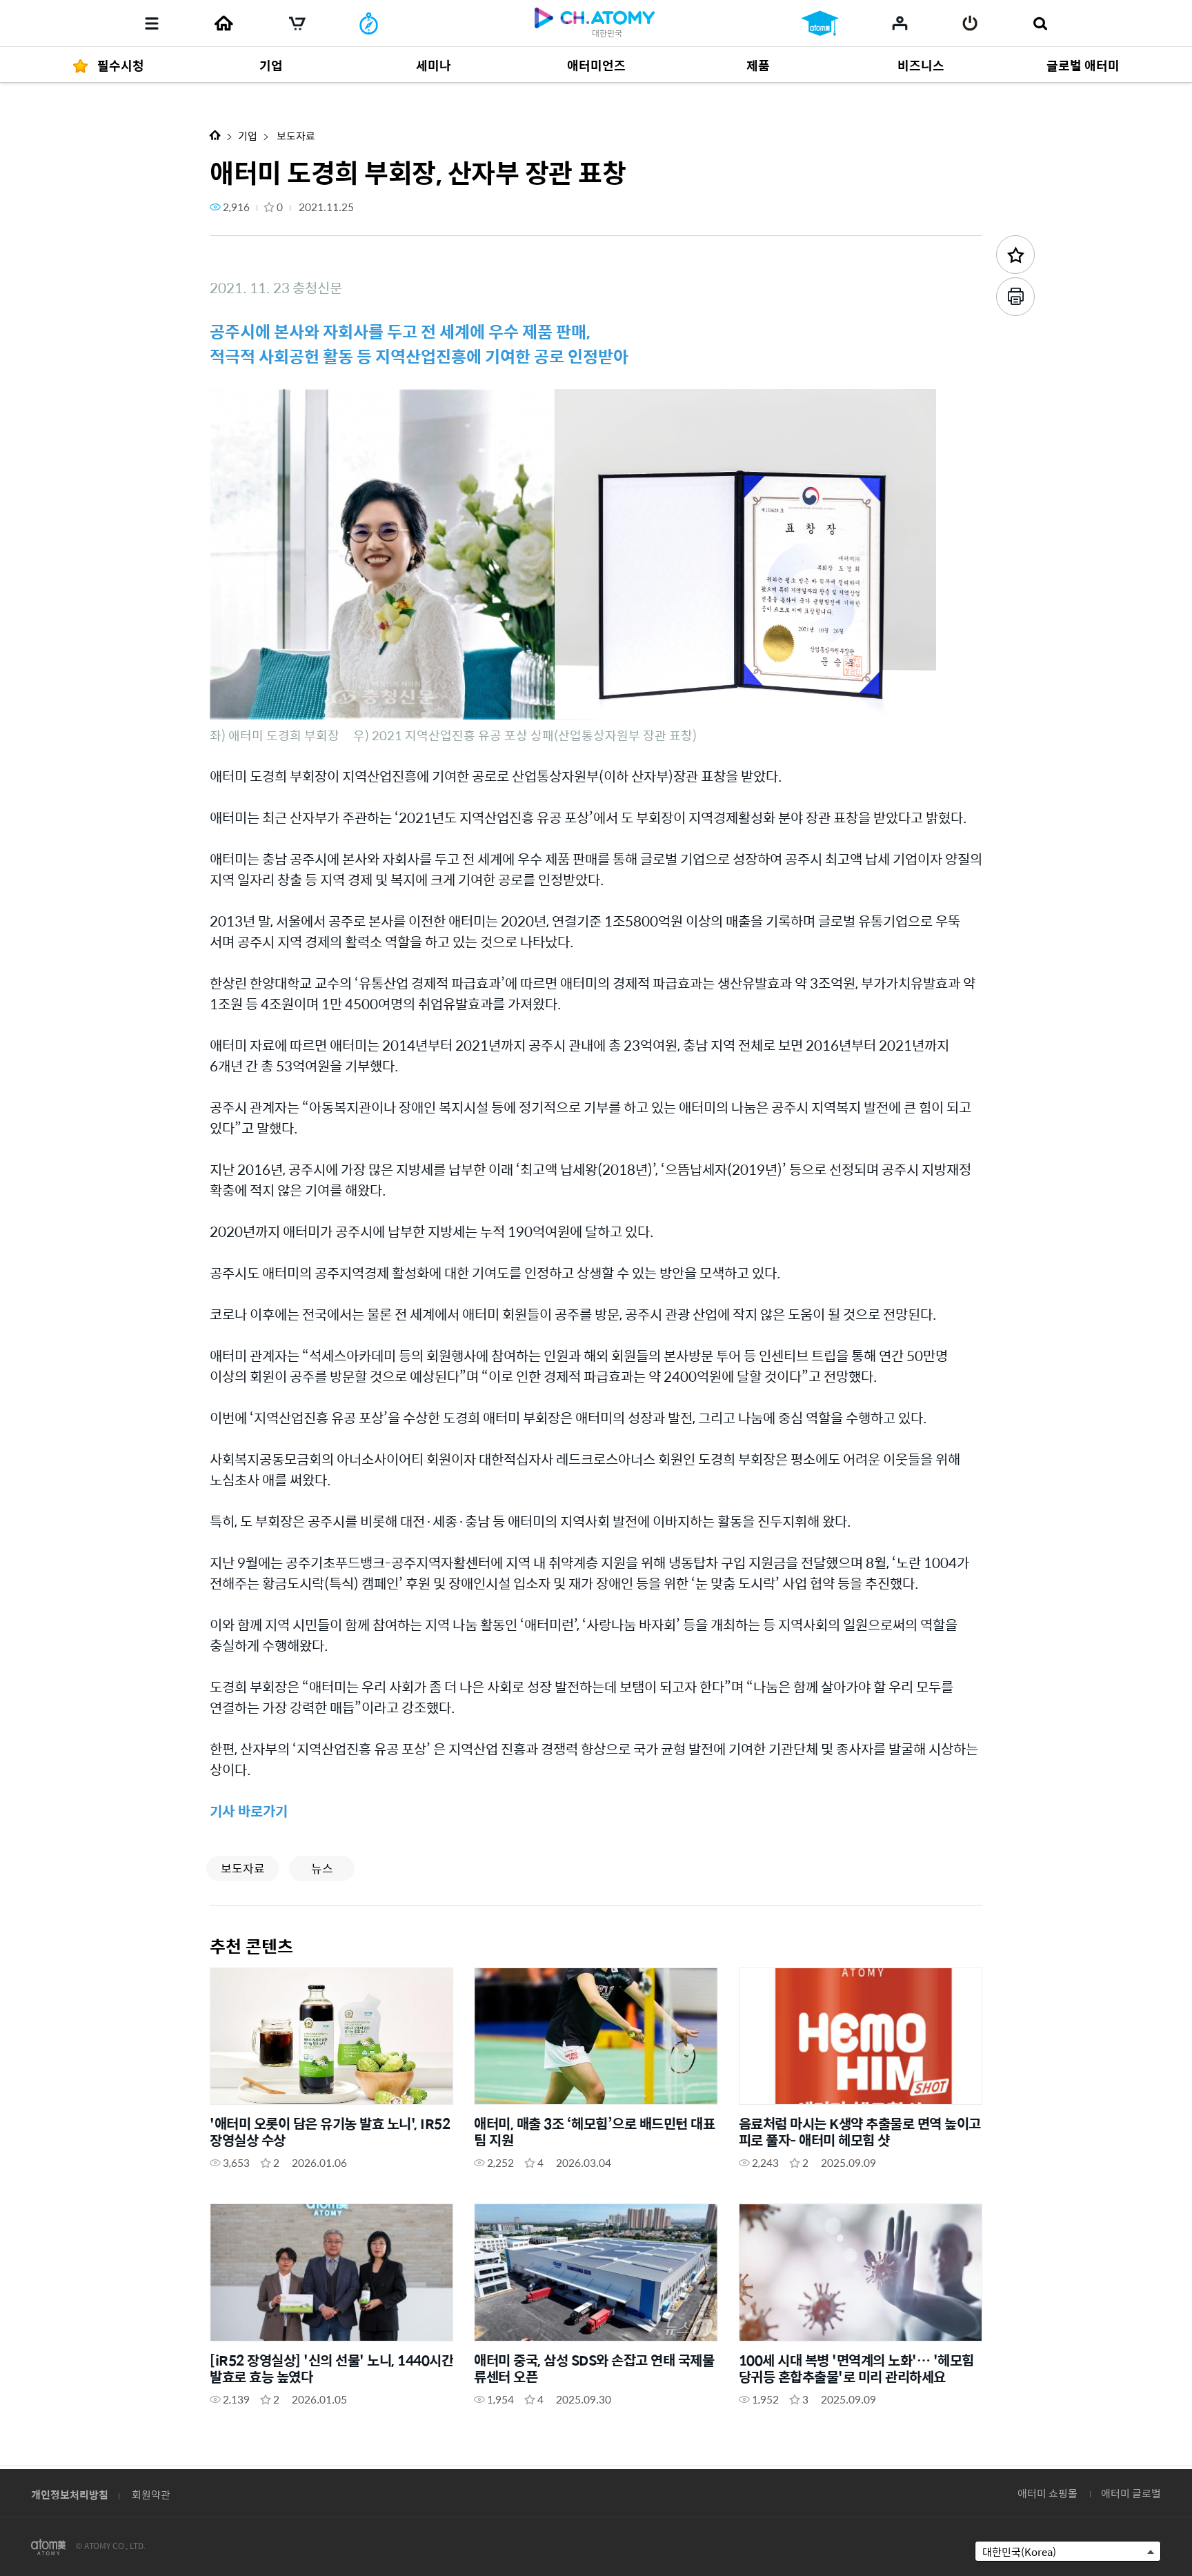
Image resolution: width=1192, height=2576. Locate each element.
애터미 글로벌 (1131, 2493)
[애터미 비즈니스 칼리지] (820, 23)
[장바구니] (297, 23)
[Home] (223, 23)
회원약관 (151, 2494)
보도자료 (295, 136)
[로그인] (970, 23)
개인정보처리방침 (70, 2494)
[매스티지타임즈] (369, 23)
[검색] (1040, 23)
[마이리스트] (900, 23)
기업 (248, 136)
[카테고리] (152, 23)
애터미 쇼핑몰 (1047, 2493)
